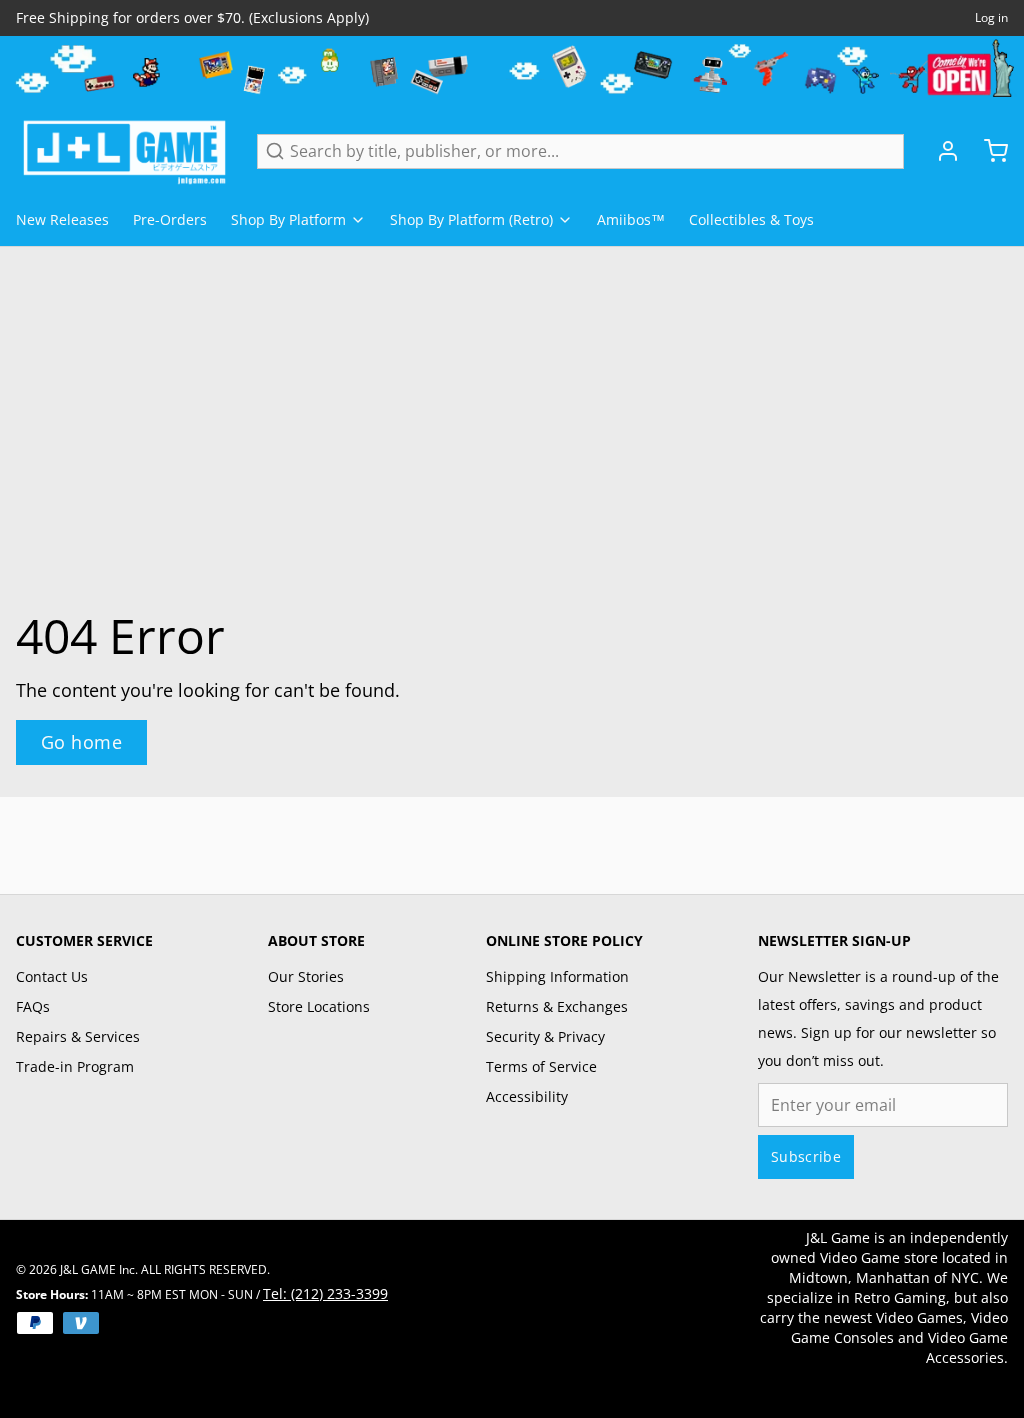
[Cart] (988, 151)
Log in (991, 18)
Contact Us (52, 976)
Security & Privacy (545, 1036)
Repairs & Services (78, 1036)
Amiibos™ (631, 219)
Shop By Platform (288, 219)
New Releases (62, 219)
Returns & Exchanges (557, 1006)
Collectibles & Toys (751, 219)
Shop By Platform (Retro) (471, 219)
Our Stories (306, 976)
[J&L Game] (124, 151)
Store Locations (319, 1006)
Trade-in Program (75, 1066)
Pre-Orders (170, 219)
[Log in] (940, 151)
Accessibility (527, 1096)
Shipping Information (557, 976)
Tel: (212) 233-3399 (325, 1293)
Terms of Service (541, 1066)
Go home (81, 742)
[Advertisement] (512, 842)
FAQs (33, 1006)
